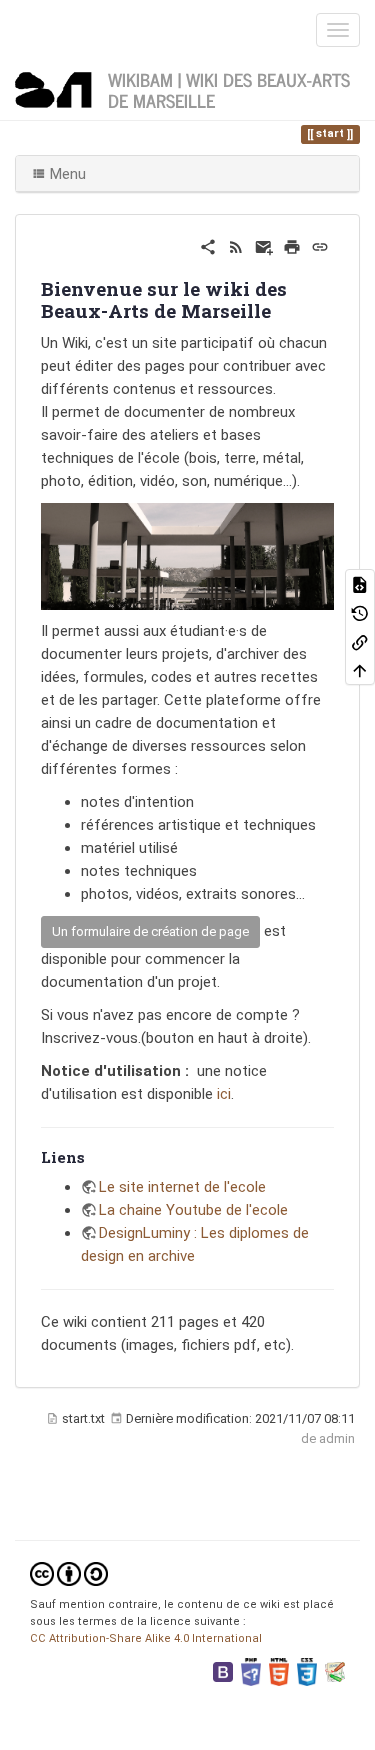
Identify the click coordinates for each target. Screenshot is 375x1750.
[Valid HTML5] (279, 1671)
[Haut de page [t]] (360, 670)
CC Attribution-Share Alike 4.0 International (146, 1638)
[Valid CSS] (307, 1671)
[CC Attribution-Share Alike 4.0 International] (69, 1573)
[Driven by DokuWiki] (335, 1671)
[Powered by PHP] (251, 1671)
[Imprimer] (292, 246)
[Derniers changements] (236, 246)
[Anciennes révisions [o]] (360, 612)
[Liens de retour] (360, 641)
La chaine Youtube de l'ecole (193, 1210)
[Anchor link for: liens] (92, 1156)
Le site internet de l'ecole (182, 1187)
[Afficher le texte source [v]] (360, 583)
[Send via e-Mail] (264, 246)
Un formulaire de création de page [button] (150, 931)
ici (224, 1094)
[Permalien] (320, 246)
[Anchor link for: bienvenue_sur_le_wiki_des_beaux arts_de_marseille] (280, 309)
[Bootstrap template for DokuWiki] (223, 1671)
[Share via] (208, 246)
